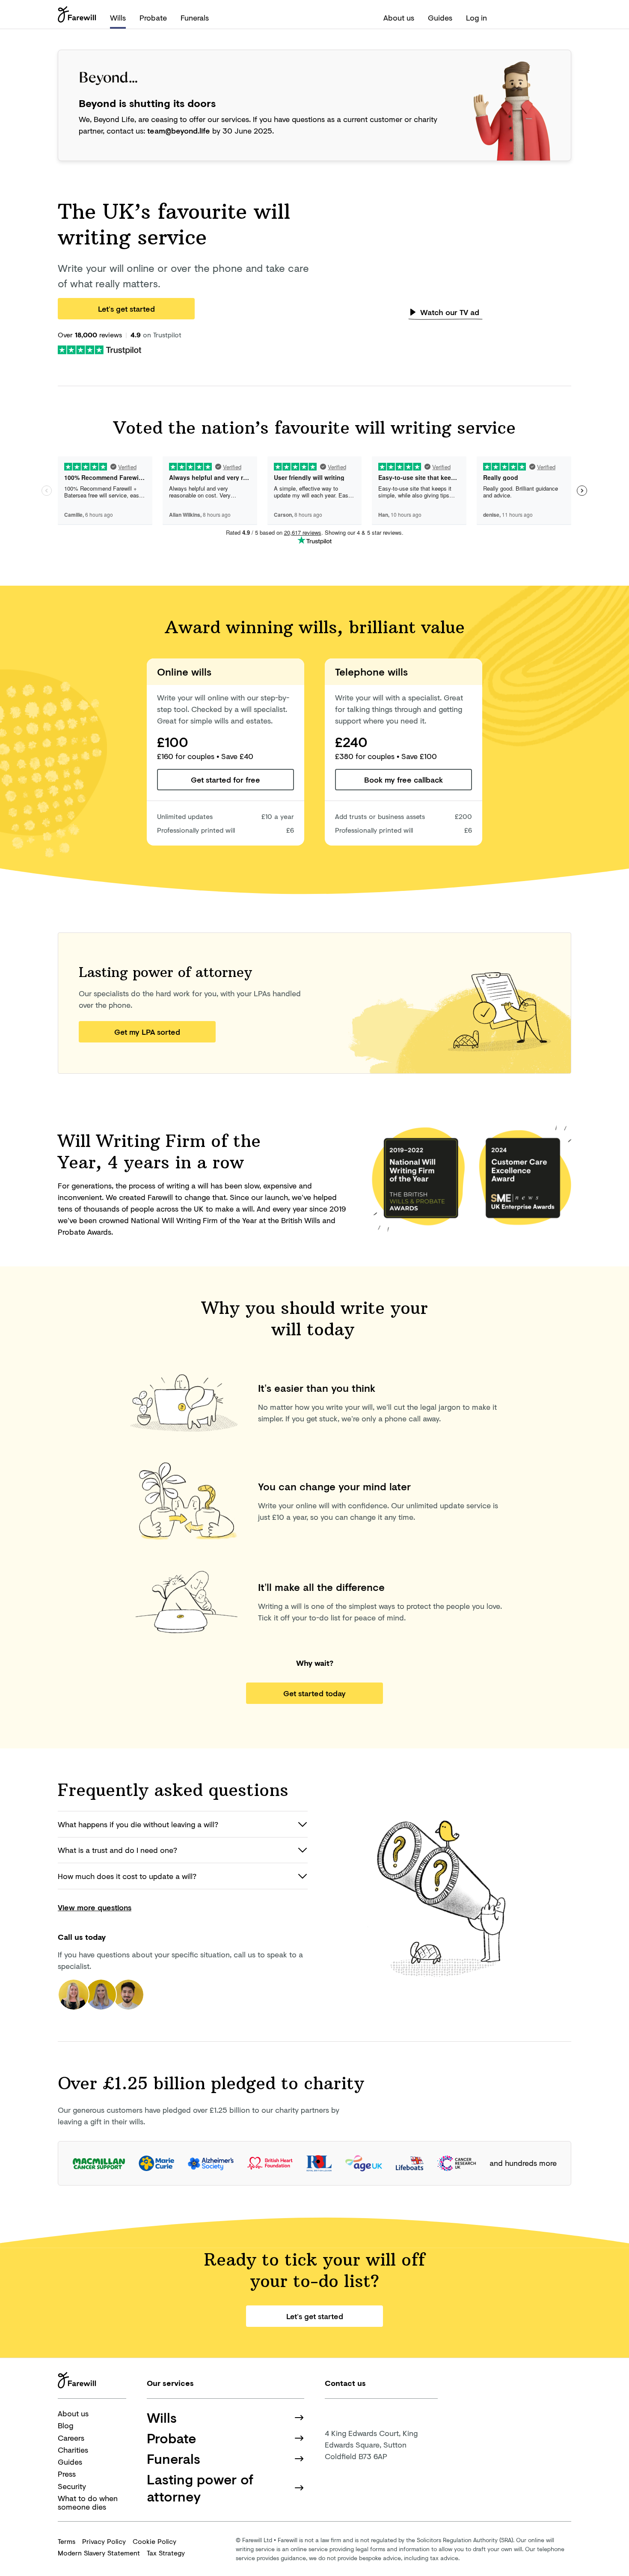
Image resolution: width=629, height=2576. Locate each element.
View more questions (95, 1907)
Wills (118, 18)
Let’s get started (126, 309)
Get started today (314, 1693)
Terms (67, 2541)
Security (72, 2486)
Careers (71, 2438)
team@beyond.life (179, 131)
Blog (65, 2425)
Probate (153, 18)
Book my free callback (404, 780)
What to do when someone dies (88, 2503)
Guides (440, 18)
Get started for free (225, 780)
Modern (99, 2553)
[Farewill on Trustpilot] (99, 349)
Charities (73, 2450)
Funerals (195, 18)
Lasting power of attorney (200, 2488)
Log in (476, 18)
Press (67, 2474)
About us (399, 18)
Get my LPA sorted (147, 1032)
